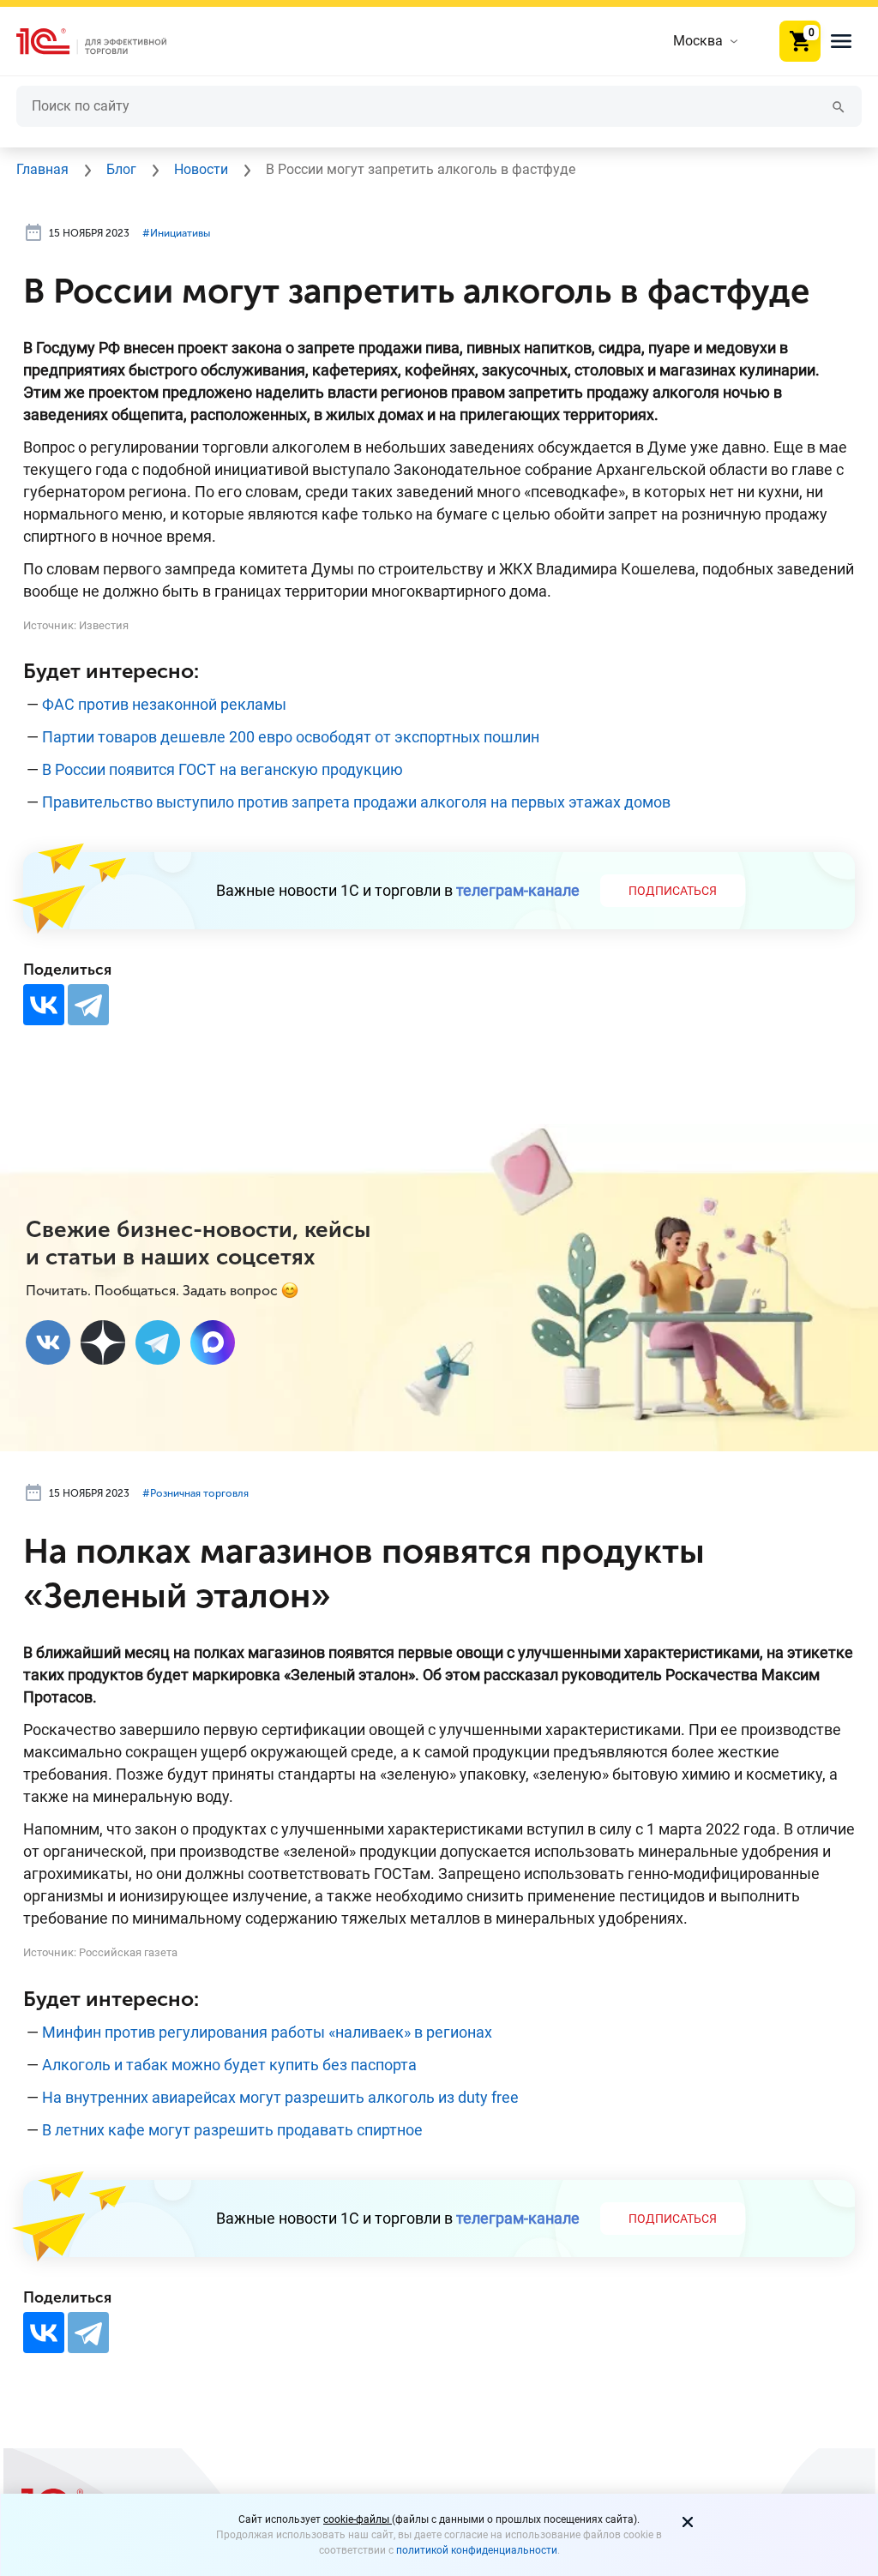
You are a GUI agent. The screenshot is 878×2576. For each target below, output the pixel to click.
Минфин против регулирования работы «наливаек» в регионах (267, 2032)
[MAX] (213, 1342)
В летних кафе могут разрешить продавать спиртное (232, 2130)
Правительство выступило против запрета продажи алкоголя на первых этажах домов (356, 802)
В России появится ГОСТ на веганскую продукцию (223, 769)
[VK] (48, 1342)
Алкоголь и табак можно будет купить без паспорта (229, 2065)
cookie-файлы (358, 2519)
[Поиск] (839, 106)
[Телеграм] (158, 1342)
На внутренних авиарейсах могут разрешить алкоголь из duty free (280, 2097)
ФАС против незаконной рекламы (164, 704)
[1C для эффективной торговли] (105, 42)
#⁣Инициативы (176, 233)
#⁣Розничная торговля (195, 1493)
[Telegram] (88, 1005)
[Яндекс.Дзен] (103, 1342)
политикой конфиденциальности (477, 2550)
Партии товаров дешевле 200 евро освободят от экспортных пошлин (291, 737)
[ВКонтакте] (44, 1005)
